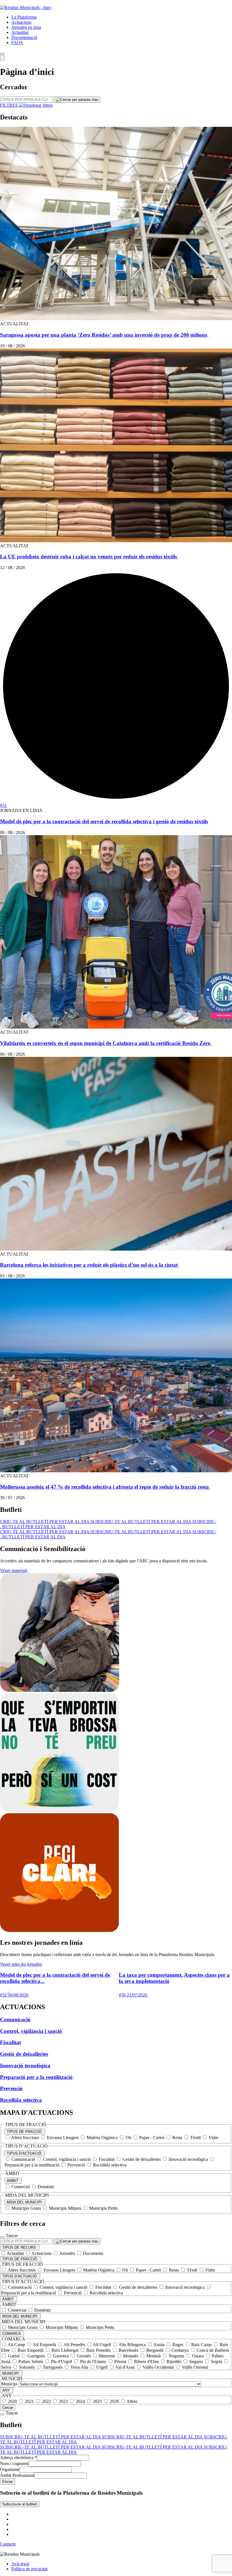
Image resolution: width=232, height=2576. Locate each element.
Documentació (24, 37)
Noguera (177, 2356)
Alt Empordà (45, 2345)
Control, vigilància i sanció (31, 2031)
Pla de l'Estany (94, 2361)
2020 (13, 2401)
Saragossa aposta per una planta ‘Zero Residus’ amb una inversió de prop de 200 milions (104, 335)
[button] (116, 1529)
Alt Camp (17, 2345)
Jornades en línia (26, 27)
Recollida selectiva (21, 2100)
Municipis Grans (27, 2208)
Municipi (9, 2384)
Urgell (102, 2367)
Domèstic (46, 2187)
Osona (198, 2356)
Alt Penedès (75, 2345)
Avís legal (20, 2564)
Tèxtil (196, 2138)
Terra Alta (80, 2367)
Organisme (10, 2469)
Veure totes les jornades (21, 1964)
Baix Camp (202, 2345)
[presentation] (116, 319)
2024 (81, 2401)
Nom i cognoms (14, 2463)
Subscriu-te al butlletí (20, 2504)
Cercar (8, 2408)
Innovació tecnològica (25, 2066)
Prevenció (11, 2088)
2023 (64, 2401)
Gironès (84, 2356)
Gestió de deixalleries (24, 2054)
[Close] (2, 2414)
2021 (30, 2401)
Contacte (8, 2544)
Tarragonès (53, 2367)
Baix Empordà (31, 2350)
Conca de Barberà (213, 2350)
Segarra (197, 2361)
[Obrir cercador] (2, 58)
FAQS (17, 43)
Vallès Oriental (195, 2367)
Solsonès (27, 2367)
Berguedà (155, 2350)
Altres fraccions (26, 2138)
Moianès (131, 2356)
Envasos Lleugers (63, 2138)
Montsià (154, 2356)
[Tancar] (2, 2237)
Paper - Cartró (152, 2138)
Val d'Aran (126, 2367)
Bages (178, 2345)
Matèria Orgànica (103, 2138)
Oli (129, 2138)
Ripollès (175, 2361)
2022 (47, 2401)
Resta (178, 2138)
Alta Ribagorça (133, 2345)
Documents (93, 2253)
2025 (98, 2401)
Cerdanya (181, 2350)
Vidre (213, 2138)
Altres (132, 2401)
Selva (7, 2367)
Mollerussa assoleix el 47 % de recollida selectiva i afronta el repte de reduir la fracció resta (105, 1487)
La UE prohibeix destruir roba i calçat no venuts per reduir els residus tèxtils (89, 557)
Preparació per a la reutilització (36, 2077)
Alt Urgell (102, 2345)
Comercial (21, 2187)
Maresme (108, 2356)
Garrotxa (61, 2356)
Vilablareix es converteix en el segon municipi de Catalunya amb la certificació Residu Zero (106, 1043)
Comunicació (15, 2019)
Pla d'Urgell (62, 2361)
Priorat (121, 2361)
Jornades (68, 2253)
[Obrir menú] (2, 54)
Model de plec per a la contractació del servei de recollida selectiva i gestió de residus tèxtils (104, 821)
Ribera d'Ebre (147, 2361)
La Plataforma (24, 17)
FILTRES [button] (9, 105)
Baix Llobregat (65, 2350)
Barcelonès (129, 2350)
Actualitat (20, 32)
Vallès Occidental (159, 2367)
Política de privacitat (29, 2569)
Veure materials (14, 1570)
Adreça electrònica (18, 2458)
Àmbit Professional (17, 2475)
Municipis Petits (103, 2208)
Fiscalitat (10, 2042)
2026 (115, 2401)
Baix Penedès (99, 2350)
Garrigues (37, 2356)
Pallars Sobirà (31, 2361)
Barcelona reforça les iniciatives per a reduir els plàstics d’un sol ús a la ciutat (90, 1265)
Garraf (14, 2356)
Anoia (159, 2345)
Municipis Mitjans (66, 2208)
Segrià (217, 2361)
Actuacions (21, 22)
